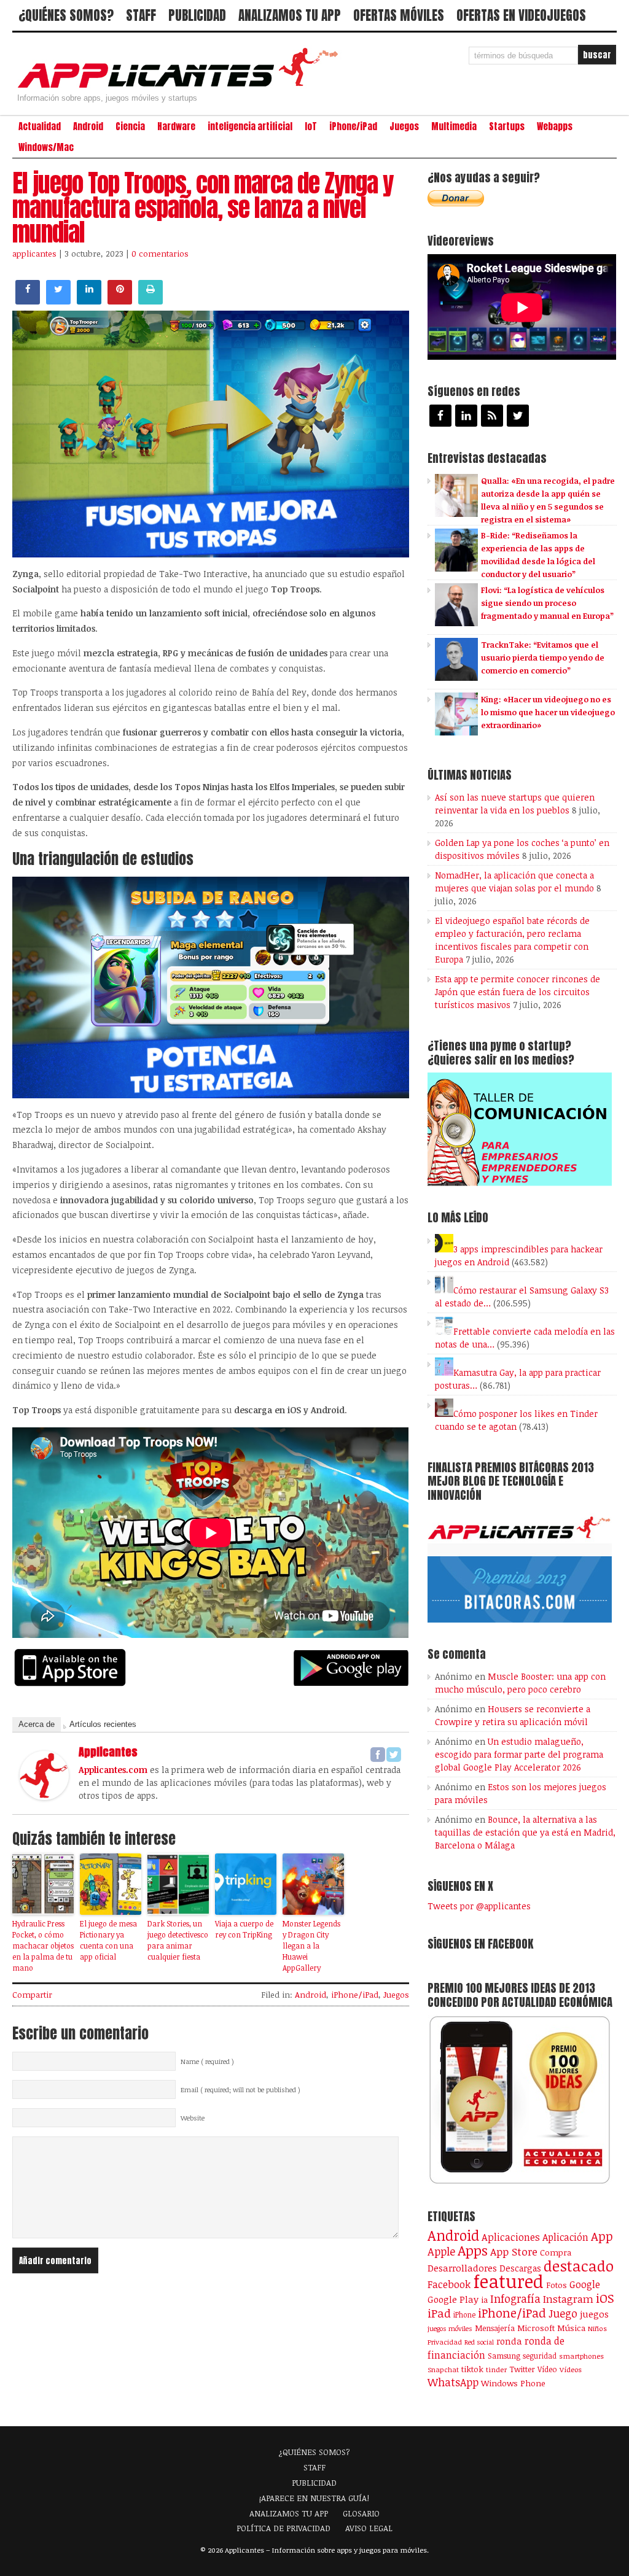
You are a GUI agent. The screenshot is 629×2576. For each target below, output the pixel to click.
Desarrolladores (462, 2268)
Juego (563, 2313)
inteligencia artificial (250, 126)
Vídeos (571, 2369)
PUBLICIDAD (197, 15)
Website (193, 2118)
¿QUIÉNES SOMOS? (66, 15)
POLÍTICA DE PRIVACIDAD (283, 2528)
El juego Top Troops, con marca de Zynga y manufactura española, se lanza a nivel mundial (203, 208)
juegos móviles (450, 2328)
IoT (311, 126)
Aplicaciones (511, 2237)
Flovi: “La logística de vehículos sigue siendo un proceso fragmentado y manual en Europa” (547, 603)
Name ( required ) (207, 2062)
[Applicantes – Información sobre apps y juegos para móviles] (181, 87)
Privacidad (445, 2342)
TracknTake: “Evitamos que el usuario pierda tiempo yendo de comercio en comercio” (543, 658)
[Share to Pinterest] (120, 301)
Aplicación (565, 2237)
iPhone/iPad (353, 126)
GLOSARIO (361, 2513)
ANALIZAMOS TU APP (290, 15)
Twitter (522, 2369)
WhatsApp (453, 2382)
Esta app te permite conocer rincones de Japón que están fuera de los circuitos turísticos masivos (518, 992)
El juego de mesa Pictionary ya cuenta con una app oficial (108, 1940)
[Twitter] (394, 1755)
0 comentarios (160, 254)
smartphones (581, 2356)
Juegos (404, 126)
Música (571, 2328)
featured (508, 2281)
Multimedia (454, 126)
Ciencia (130, 126)
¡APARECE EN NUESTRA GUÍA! (314, 2498)
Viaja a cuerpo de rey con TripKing (244, 1929)
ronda (509, 2341)
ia (484, 2300)
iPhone (464, 2314)
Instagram (568, 2299)
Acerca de (37, 1724)
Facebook (449, 2284)
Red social (479, 2342)
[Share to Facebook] (28, 301)
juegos (594, 2314)
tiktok (472, 2369)
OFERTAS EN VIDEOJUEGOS (521, 15)
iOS (605, 2298)
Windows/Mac (46, 147)
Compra (556, 2252)
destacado (579, 2266)
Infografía (515, 2299)
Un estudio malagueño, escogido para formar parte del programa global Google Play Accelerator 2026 (519, 1754)
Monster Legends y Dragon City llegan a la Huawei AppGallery (311, 1946)
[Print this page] (150, 301)
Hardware (176, 126)
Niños (597, 2328)
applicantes (34, 254)
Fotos (557, 2285)
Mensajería (495, 2328)
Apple (441, 2251)
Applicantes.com (113, 1770)
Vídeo (547, 2369)
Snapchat (443, 2369)
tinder (496, 2369)
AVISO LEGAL (369, 2528)
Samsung (504, 2356)
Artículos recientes (103, 1724)
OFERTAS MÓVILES (399, 15)
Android (88, 126)
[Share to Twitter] (58, 301)
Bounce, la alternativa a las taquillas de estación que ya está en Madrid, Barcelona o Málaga (525, 1832)
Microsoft (536, 2328)
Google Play (453, 2299)
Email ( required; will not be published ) (240, 2090)
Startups (507, 126)
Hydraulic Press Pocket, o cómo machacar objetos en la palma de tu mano (43, 1946)
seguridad (540, 2356)
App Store (514, 2251)
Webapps (555, 126)
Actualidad (40, 126)
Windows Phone (513, 2383)
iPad (439, 2313)
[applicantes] (44, 1796)
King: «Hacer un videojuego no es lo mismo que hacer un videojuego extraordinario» (548, 712)
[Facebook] (378, 1755)
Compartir (32, 1995)
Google (585, 2284)
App (602, 2236)
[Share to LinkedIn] (89, 301)
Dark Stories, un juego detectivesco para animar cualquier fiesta (178, 1940)
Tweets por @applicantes (479, 1906)
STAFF (141, 15)
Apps (473, 2250)
